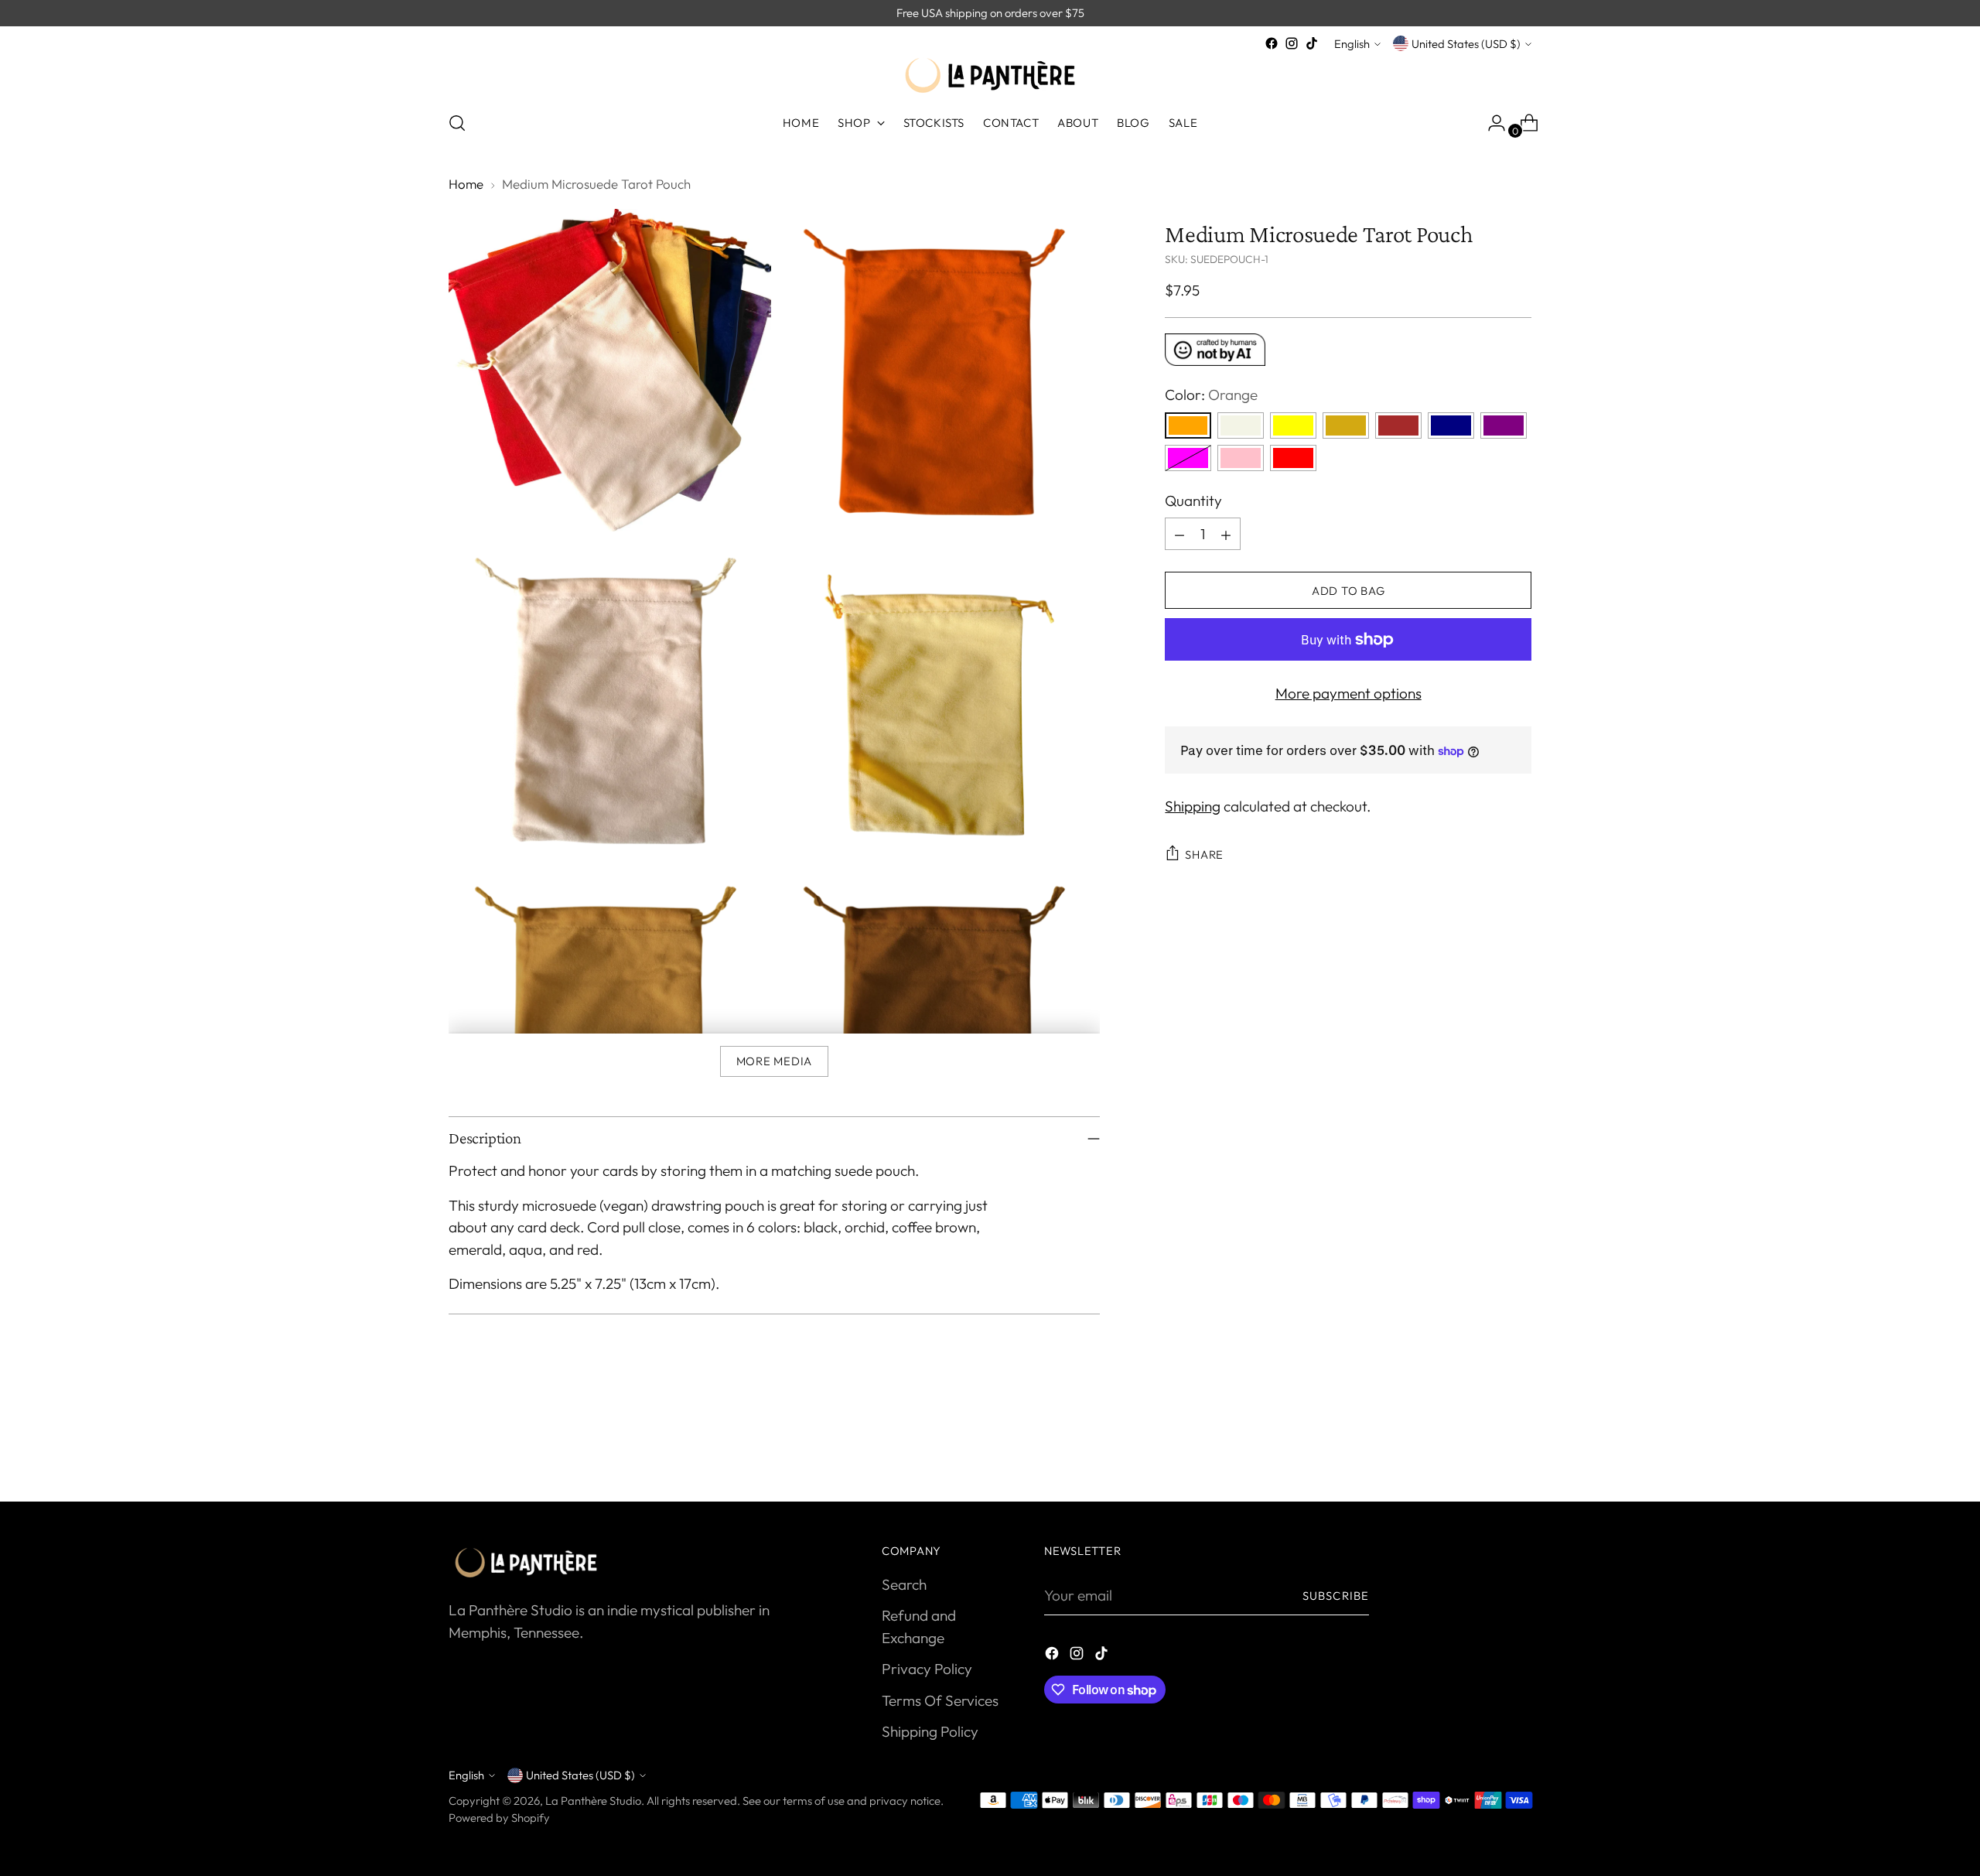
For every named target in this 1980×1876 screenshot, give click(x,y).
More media (774, 1061)
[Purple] (1504, 425)
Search (904, 1584)
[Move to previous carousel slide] (1483, 1449)
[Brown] (1398, 425)
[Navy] (1451, 425)
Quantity (1193, 501)
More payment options (1348, 694)
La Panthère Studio (593, 1801)
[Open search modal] (457, 123)
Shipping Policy (930, 1731)
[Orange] (1188, 425)
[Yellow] (1293, 425)
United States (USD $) (1466, 44)
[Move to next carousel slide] (1518, 1448)
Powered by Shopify (499, 1818)
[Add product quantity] (1226, 535)
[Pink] (1241, 458)
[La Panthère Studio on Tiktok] (1312, 43)
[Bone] (1241, 425)
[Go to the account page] (1490, 123)
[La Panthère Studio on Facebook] (1272, 43)
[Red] (1293, 458)
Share (1204, 854)
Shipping (1193, 806)
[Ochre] (1346, 425)
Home (466, 184)
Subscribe (1336, 1596)
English (1352, 44)
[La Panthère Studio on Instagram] (1292, 43)
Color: (1211, 395)
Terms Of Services (940, 1700)
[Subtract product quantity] (1179, 535)
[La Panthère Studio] (990, 75)
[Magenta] (1188, 458)
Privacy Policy (927, 1669)
